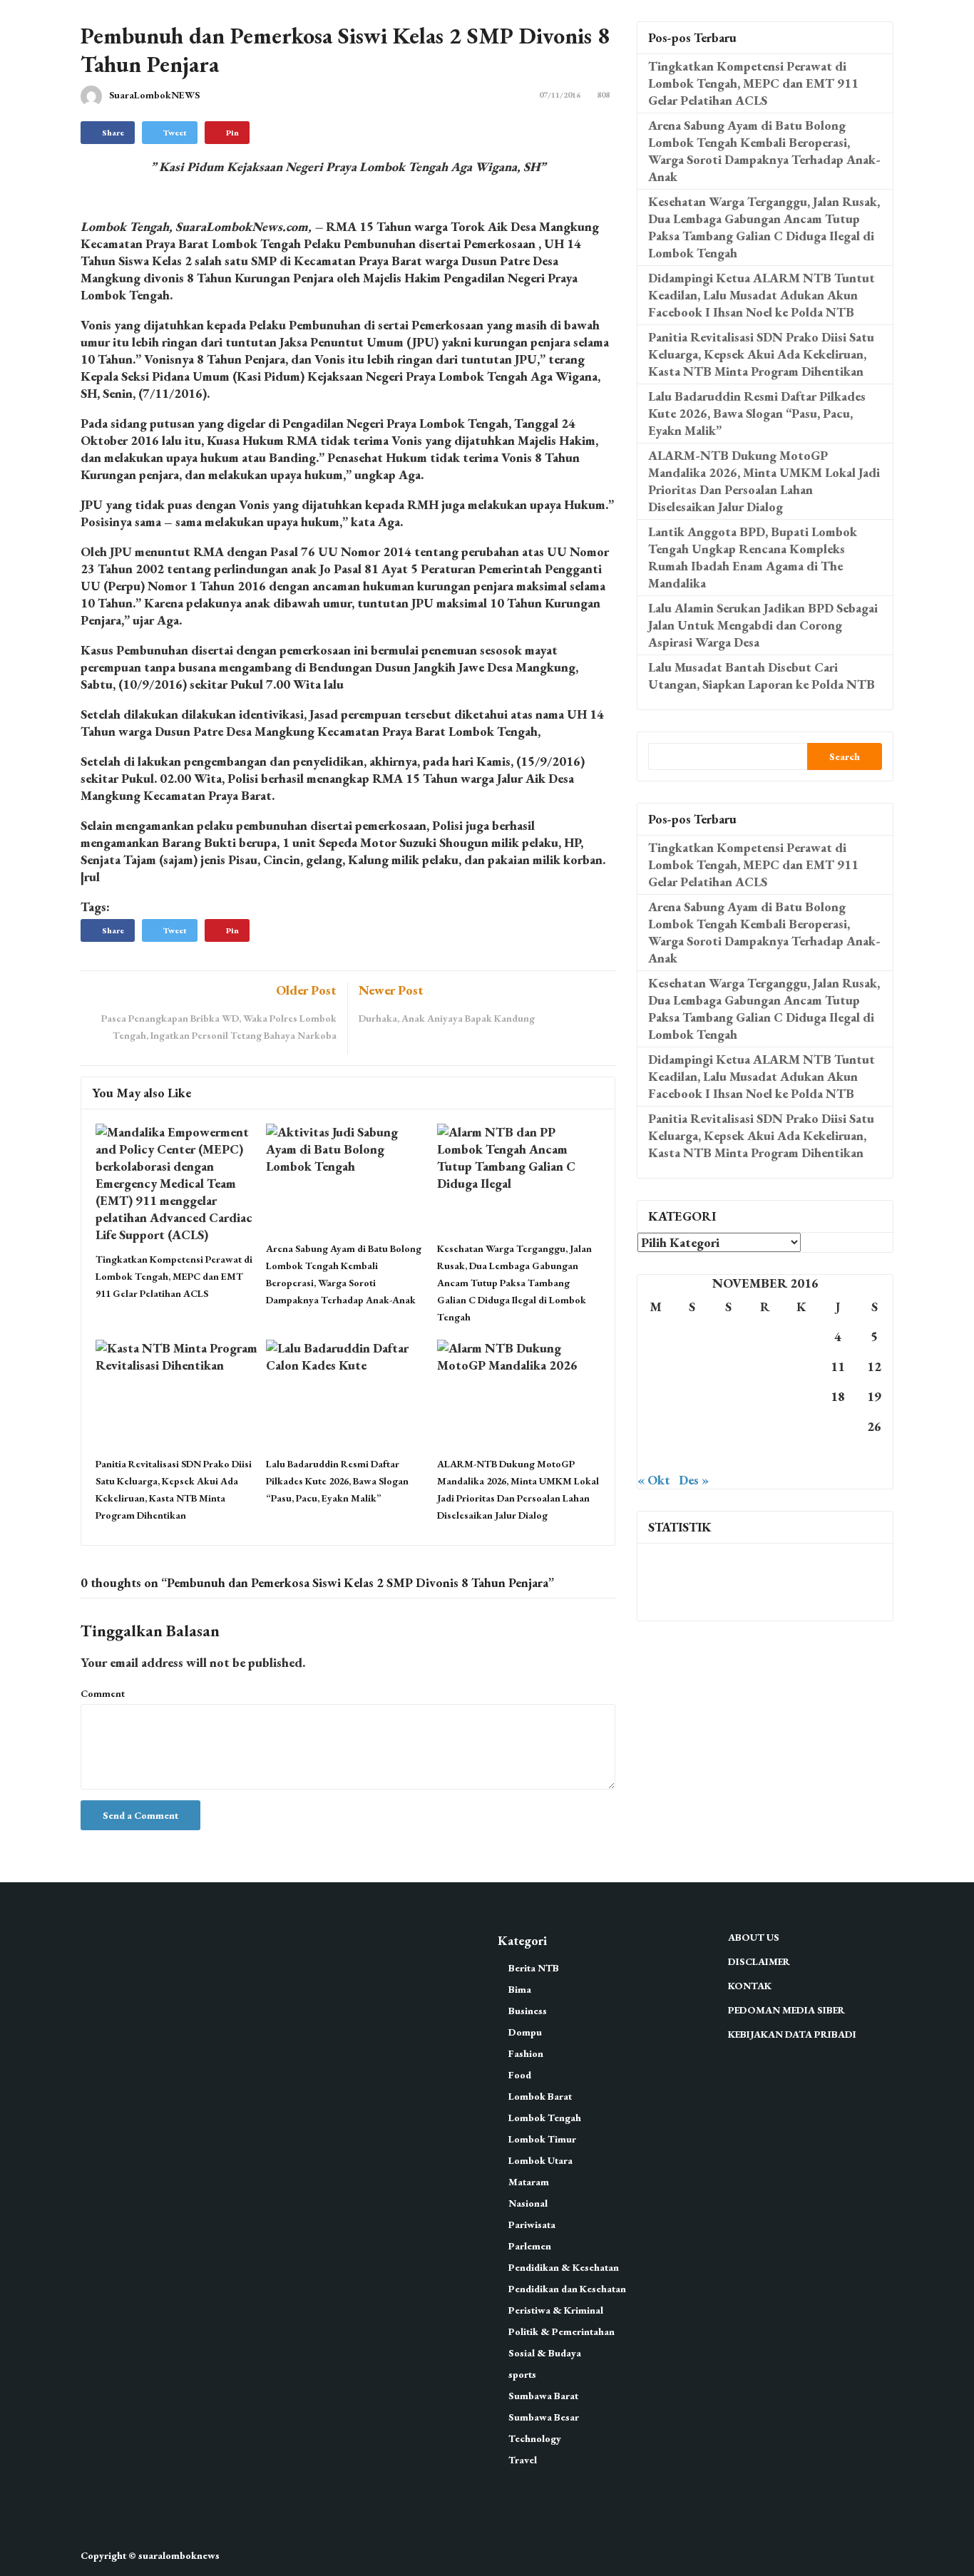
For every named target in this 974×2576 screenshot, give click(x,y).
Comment (103, 1693)
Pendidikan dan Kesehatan (567, 2289)
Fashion (526, 2053)
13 (656, 1396)
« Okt (654, 1480)
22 (729, 1426)
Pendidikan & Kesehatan (564, 2267)
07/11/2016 (560, 95)
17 (801, 1396)
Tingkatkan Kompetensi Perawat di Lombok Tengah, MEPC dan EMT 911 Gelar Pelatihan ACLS (174, 1276)
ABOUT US (754, 1937)
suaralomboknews (179, 2555)
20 (656, 1426)
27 (656, 1456)
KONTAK (750, 1986)
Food (520, 2075)
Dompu (525, 2032)
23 (765, 1426)
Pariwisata (532, 2225)
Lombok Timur (542, 2139)
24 (801, 1426)
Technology (535, 2438)
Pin (232, 133)
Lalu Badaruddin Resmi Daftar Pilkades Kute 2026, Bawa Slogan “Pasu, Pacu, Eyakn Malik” (337, 1481)
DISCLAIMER (759, 1961)
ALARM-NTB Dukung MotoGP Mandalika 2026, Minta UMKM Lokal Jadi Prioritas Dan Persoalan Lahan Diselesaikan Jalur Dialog (764, 481)
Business (528, 2011)
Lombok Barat (540, 2096)
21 (692, 1426)
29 (729, 1456)
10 (801, 1366)
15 (729, 1396)
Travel (523, 2460)
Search (845, 756)
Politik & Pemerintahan (562, 2331)
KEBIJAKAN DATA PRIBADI (792, 2034)
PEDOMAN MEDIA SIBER (786, 2010)
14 (692, 1396)
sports (522, 2374)
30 (765, 1456)
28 (692, 1456)
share (113, 133)
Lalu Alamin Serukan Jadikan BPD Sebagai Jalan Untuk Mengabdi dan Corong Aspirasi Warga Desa (763, 625)
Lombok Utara (540, 2160)
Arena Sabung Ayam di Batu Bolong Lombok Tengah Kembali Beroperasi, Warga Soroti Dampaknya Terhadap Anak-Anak (764, 151)
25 (838, 1426)
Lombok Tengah (545, 2118)
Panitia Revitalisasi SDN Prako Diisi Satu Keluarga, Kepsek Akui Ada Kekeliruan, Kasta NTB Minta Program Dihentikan (761, 354)
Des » (694, 1480)
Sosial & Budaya (545, 2353)
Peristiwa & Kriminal (556, 2310)
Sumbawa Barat (543, 2396)
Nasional (528, 2203)
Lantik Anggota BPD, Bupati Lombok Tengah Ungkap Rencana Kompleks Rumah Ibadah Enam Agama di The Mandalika (753, 557)
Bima (520, 1989)
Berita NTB (534, 1968)
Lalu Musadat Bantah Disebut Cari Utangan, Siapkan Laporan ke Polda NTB (762, 676)
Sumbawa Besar (544, 2417)
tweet (175, 133)
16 (765, 1396)
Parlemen (530, 2246)
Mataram (529, 2182)
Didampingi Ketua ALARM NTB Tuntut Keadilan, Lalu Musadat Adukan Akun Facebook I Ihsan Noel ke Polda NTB (762, 295)
